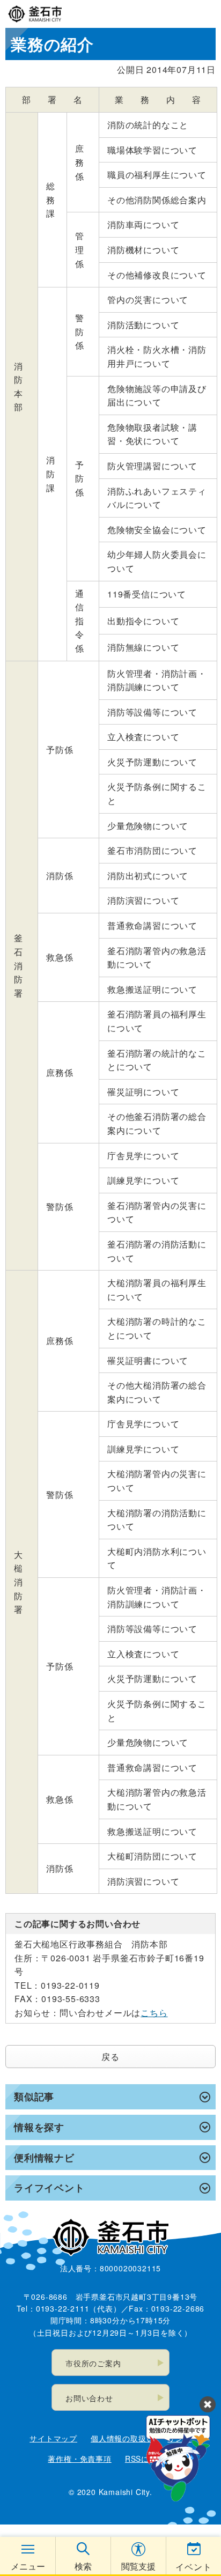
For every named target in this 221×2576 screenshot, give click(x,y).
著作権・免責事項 (79, 2459)
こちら (154, 2013)
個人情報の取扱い (122, 2438)
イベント (193, 2567)
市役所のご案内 (93, 2363)
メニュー (28, 2566)
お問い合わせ (89, 2398)
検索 (83, 2566)
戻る (110, 2057)
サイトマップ (53, 2438)
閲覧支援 (138, 2566)
